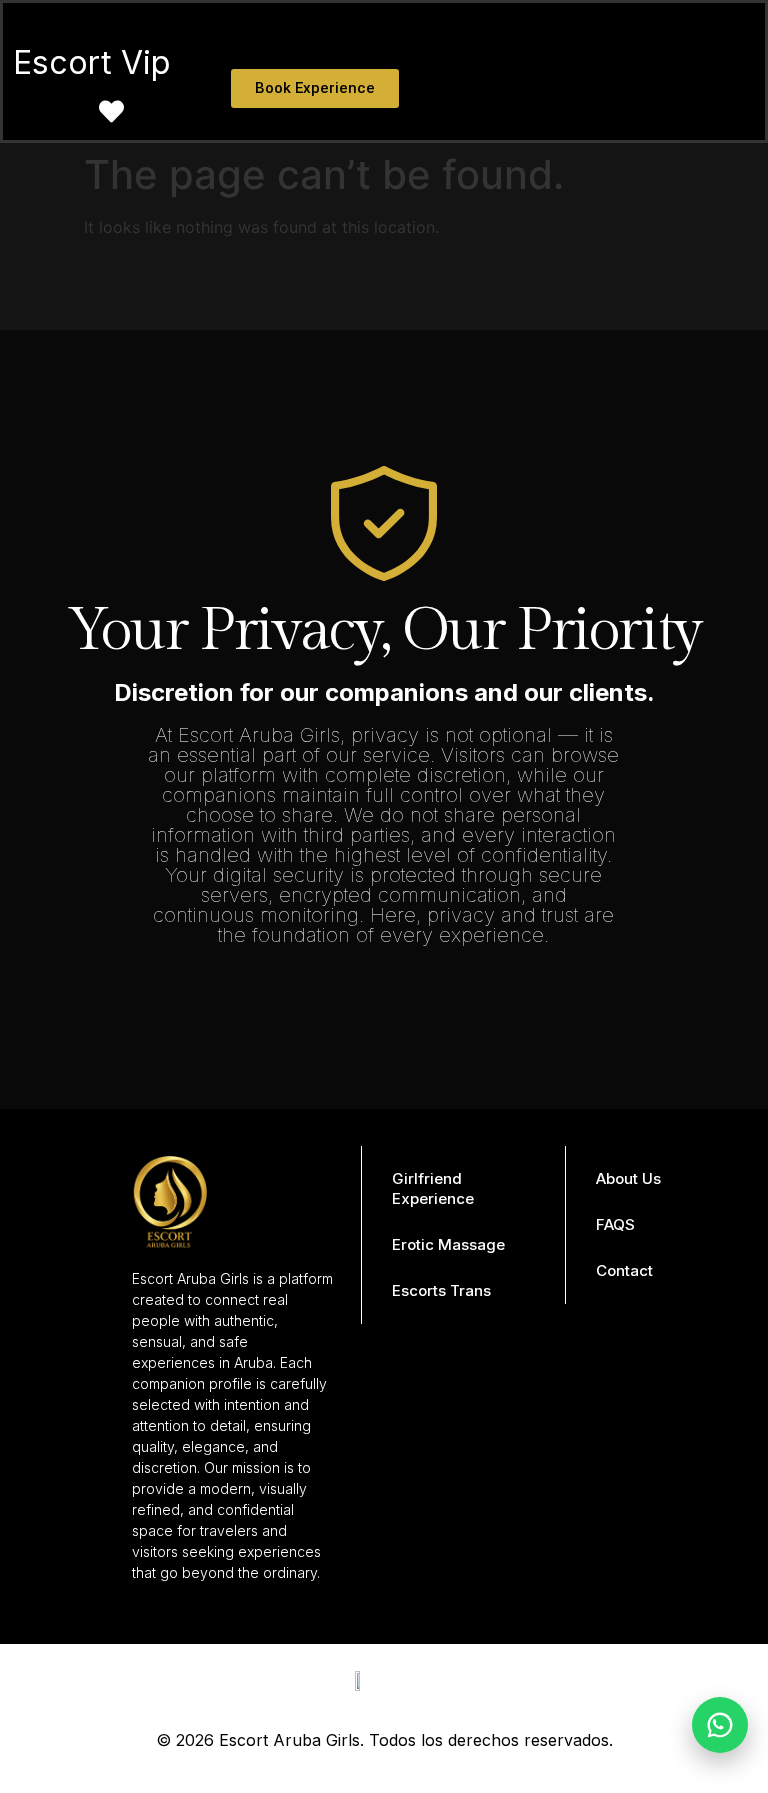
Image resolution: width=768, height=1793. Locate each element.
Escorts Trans (441, 1290)
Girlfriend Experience (433, 1188)
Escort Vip (91, 62)
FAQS (615, 1224)
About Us (628, 1178)
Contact (624, 1270)
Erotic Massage (448, 1244)
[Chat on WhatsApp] (720, 1725)
